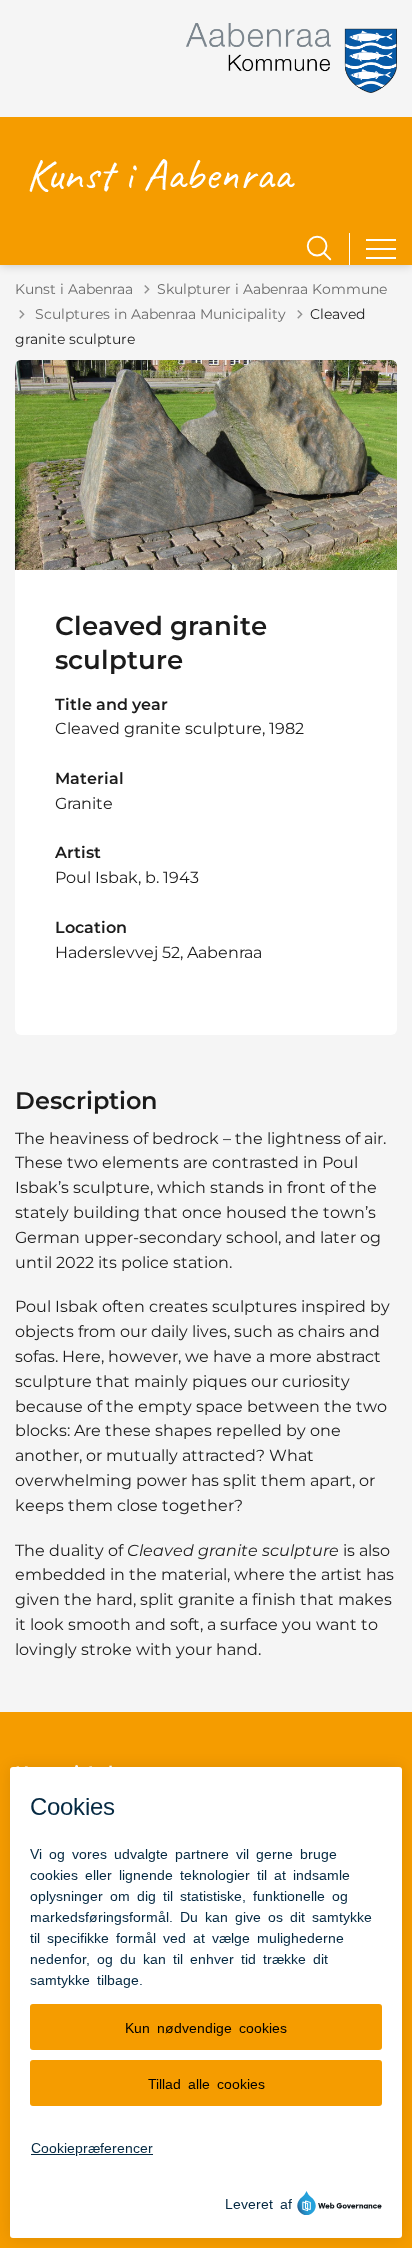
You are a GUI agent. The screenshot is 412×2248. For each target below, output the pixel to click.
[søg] (319, 248)
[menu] (381, 249)
